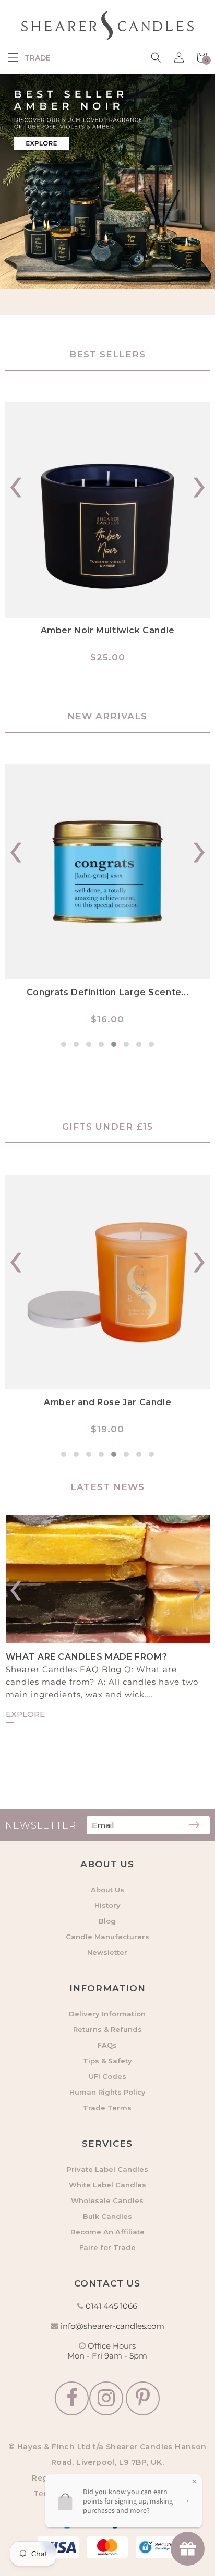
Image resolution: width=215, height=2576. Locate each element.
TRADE (38, 58)
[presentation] (16, 482)
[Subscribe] (194, 1825)
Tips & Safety (107, 2061)
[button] (13, 57)
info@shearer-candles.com (112, 2326)
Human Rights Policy (107, 2092)
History (107, 1905)
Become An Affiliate (107, 2232)
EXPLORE (25, 1714)
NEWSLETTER (41, 1825)
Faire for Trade (107, 2247)
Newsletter (107, 1952)
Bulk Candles (107, 2216)
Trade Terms (107, 2108)
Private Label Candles (107, 2169)
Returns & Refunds (107, 2029)
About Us (107, 1890)
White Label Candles (107, 2185)
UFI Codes (107, 2076)
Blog (107, 1921)
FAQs (107, 2045)
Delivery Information (107, 2014)
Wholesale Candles (107, 2200)
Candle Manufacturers (107, 1937)
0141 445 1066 (111, 2306)
